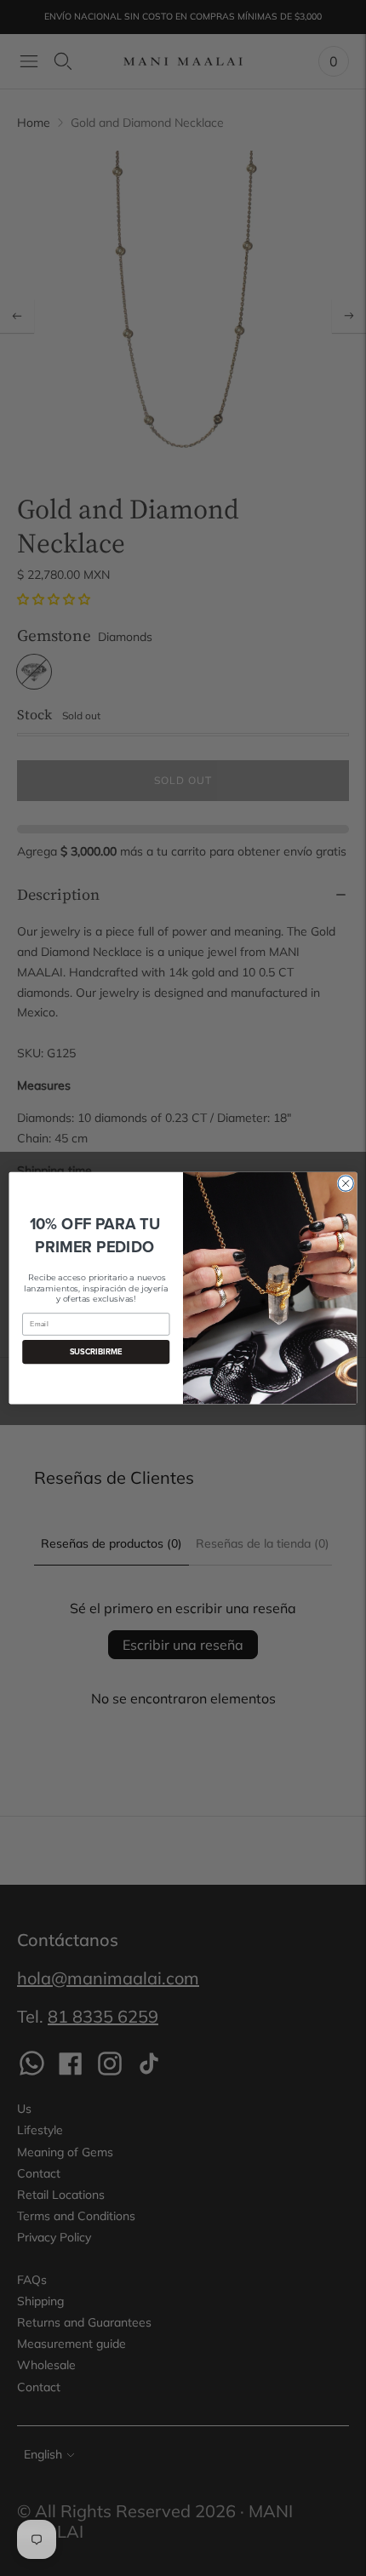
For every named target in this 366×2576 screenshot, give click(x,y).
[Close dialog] (346, 1183)
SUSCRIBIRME (96, 1352)
